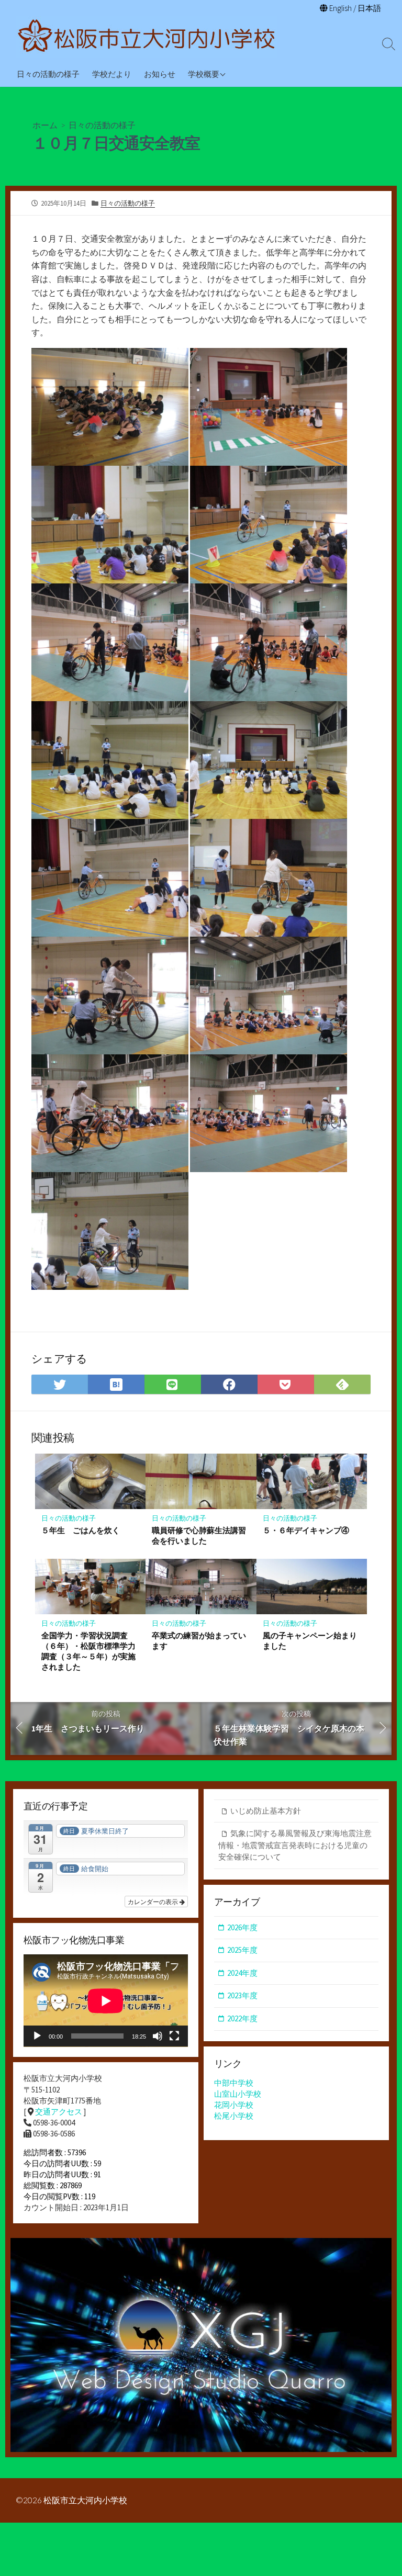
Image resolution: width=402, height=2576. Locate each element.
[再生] (37, 2036)
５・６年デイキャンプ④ (306, 1530)
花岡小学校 (234, 2105)
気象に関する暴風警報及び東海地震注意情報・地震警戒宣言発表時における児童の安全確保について (295, 1845)
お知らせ (160, 74)
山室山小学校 (238, 2094)
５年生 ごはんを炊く (81, 1530)
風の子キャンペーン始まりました (310, 1640)
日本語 (369, 8)
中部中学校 (234, 2083)
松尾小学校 (234, 2116)
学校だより (112, 74)
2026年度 (242, 1927)
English (340, 8)
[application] (106, 2001)
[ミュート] (158, 2036)
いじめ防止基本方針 (266, 1811)
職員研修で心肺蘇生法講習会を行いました (199, 1535)
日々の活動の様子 (48, 74)
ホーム (45, 125)
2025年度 (242, 1950)
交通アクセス (59, 2112)
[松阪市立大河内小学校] (147, 37)
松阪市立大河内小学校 (85, 2500)
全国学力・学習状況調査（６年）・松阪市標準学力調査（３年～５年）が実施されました (88, 1651)
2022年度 (242, 2018)
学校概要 (204, 74)
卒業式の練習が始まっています (199, 1640)
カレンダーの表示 (154, 1901)
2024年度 (242, 1973)
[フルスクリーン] (174, 2036)
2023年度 (242, 1995)
